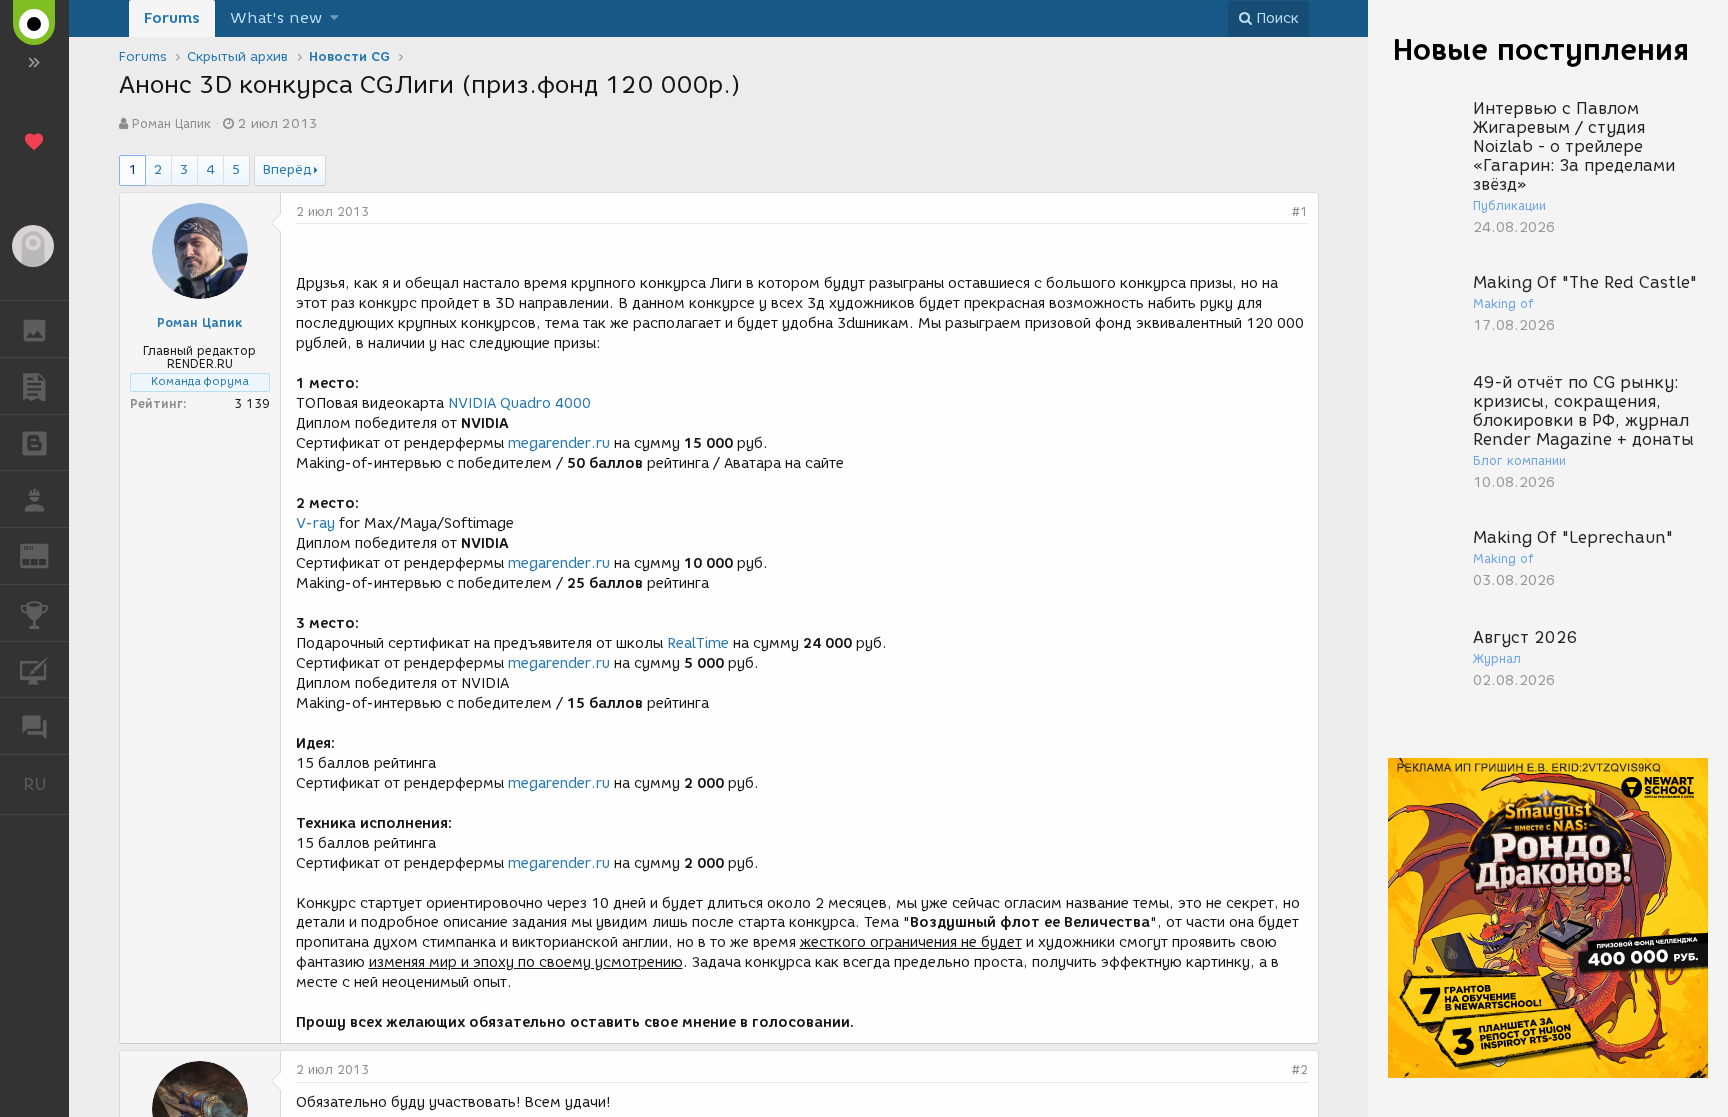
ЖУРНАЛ (46, 554)
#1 (1300, 211)
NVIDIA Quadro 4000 (519, 403)
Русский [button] (46, 784)
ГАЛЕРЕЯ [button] (34, 329)
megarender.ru (559, 443)
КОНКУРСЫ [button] (34, 613)
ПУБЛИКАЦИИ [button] (34, 386)
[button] (334, 18)
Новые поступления (1541, 49)
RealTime (698, 643)
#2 (1300, 1069)
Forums (172, 18)
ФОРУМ (34, 726)
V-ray (315, 523)
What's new (276, 18)
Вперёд (287, 169)
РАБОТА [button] (34, 499)
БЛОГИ (34, 443)
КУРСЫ (34, 670)
